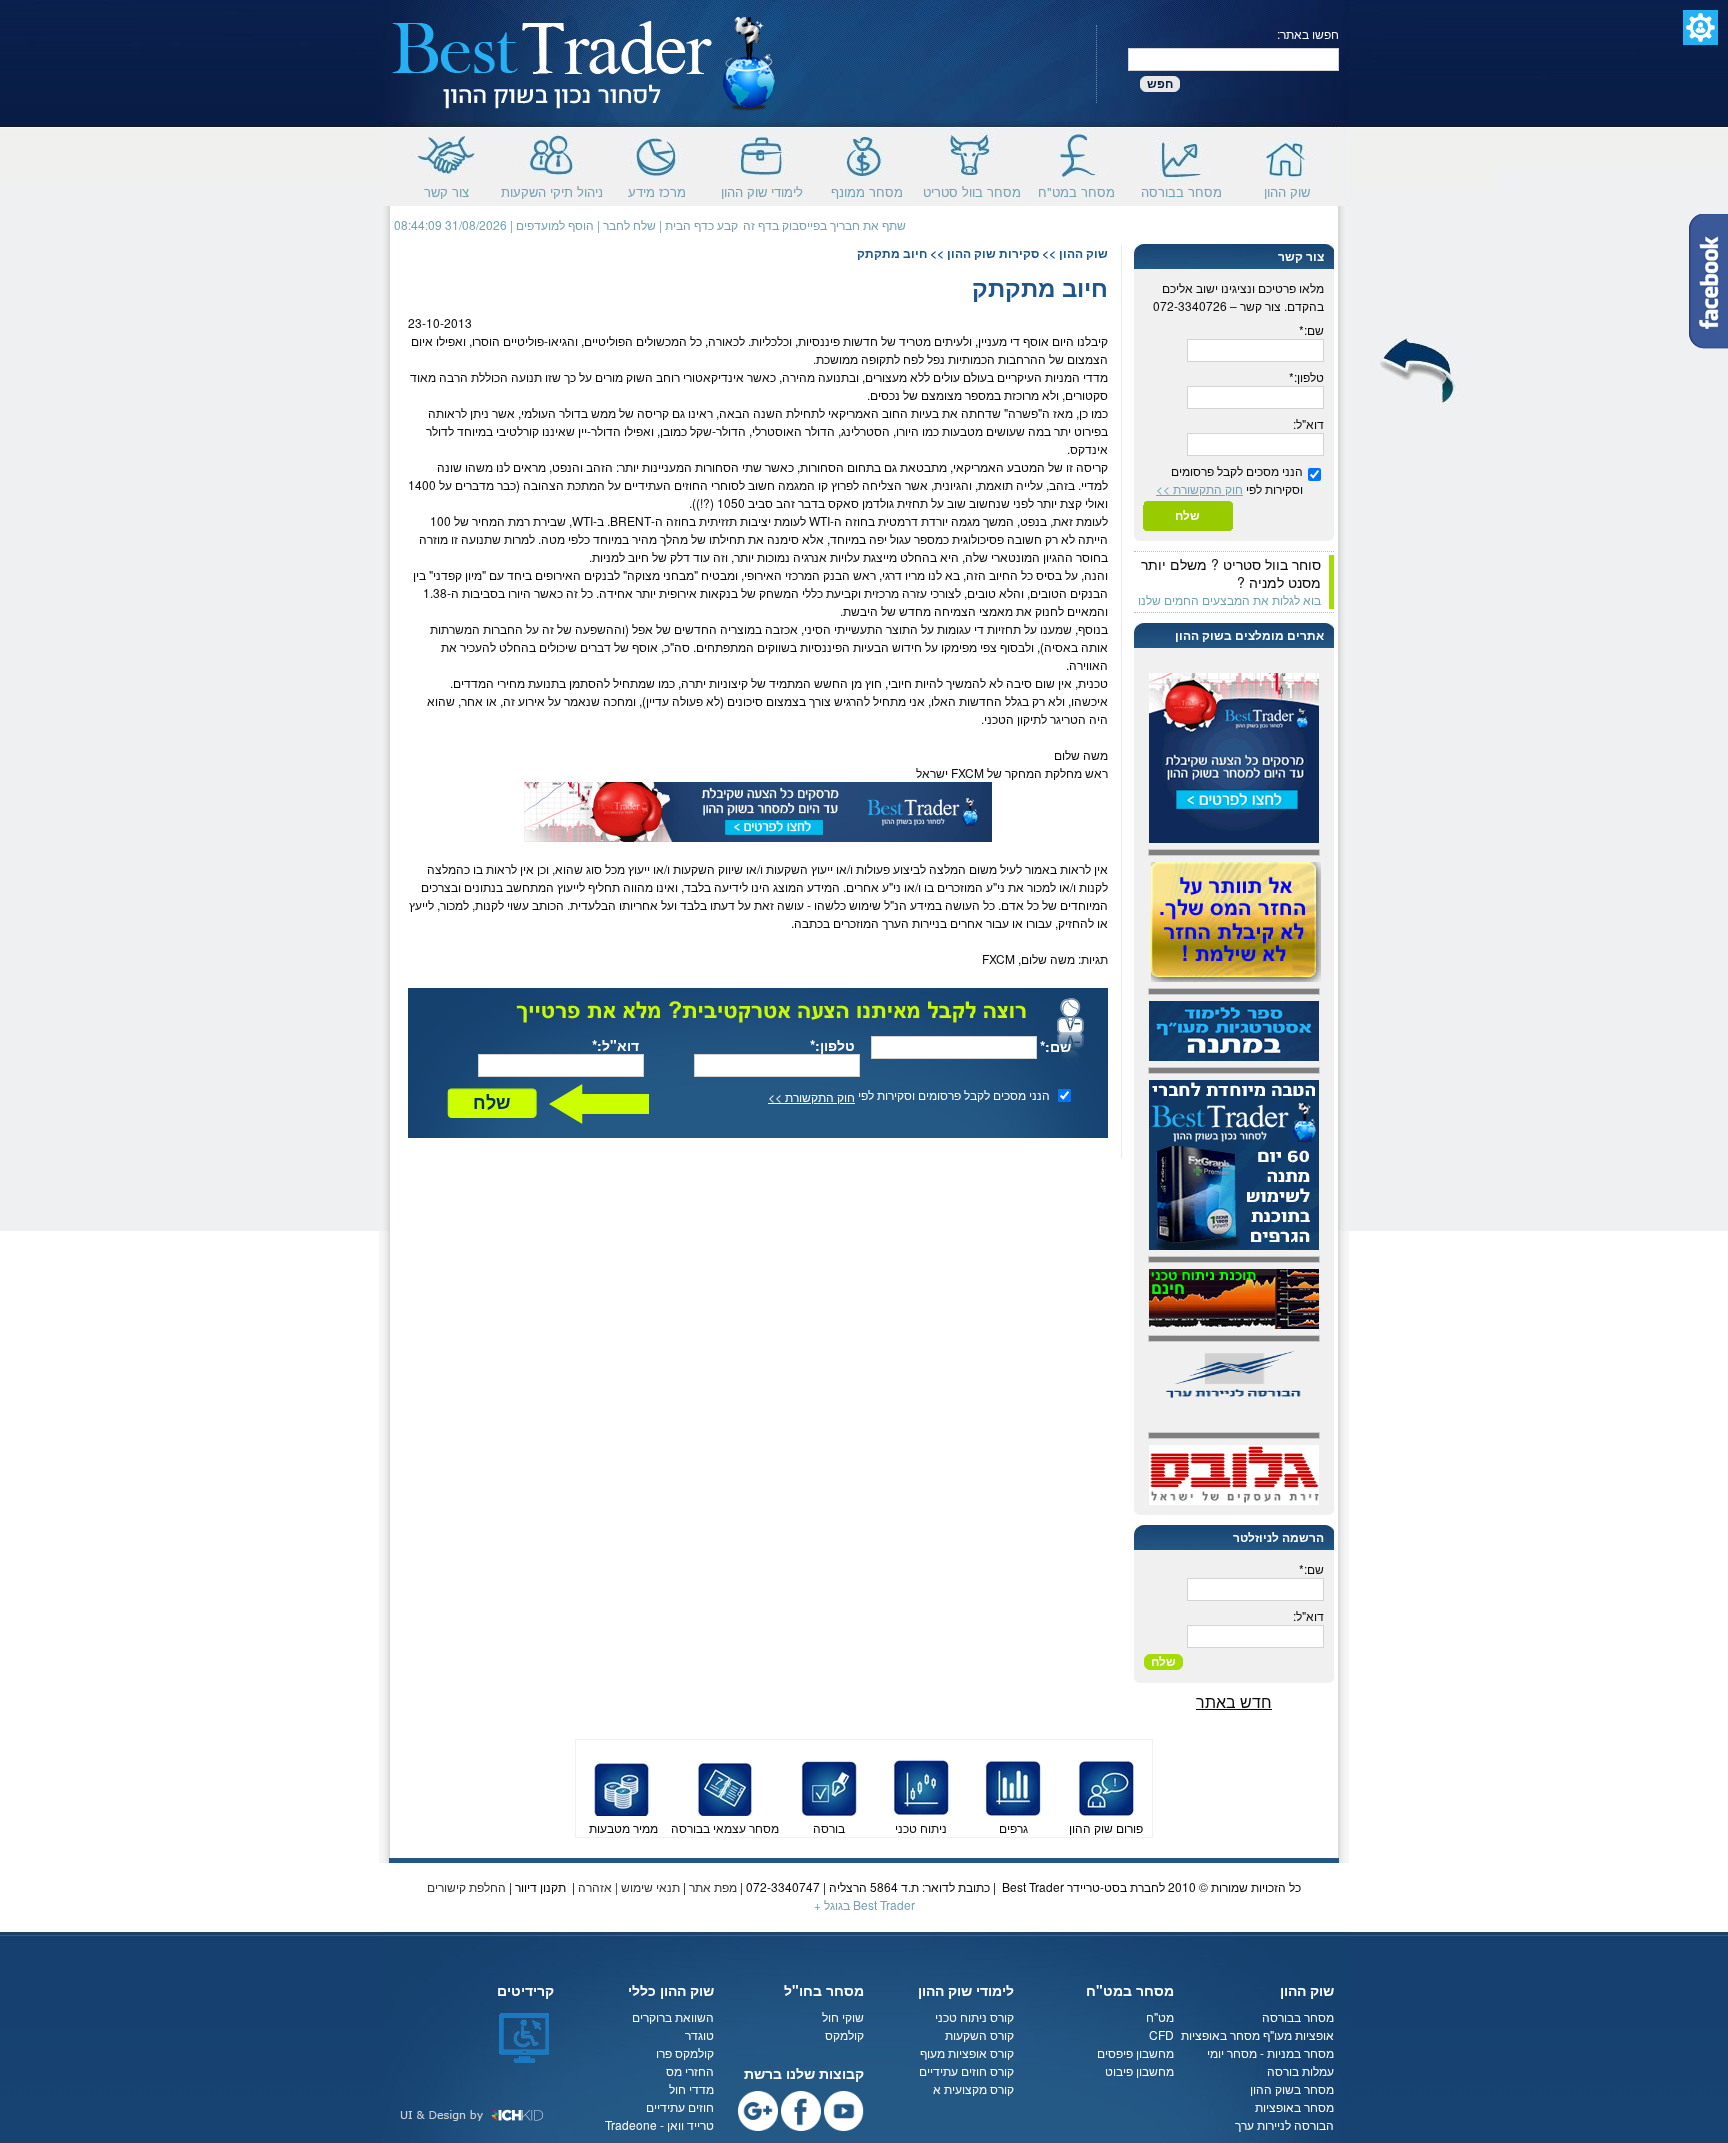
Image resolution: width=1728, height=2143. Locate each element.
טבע (1018, 466)
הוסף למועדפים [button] (555, 224)
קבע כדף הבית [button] (701, 224)
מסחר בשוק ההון (1290, 2088)
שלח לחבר (629, 224)
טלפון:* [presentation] (1306, 376)
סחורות (818, 466)
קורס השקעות (979, 2034)
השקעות (787, 868)
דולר (570, 412)
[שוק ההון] (585, 61)
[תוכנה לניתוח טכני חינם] (1234, 1296)
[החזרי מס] (1236, 919)
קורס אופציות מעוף (967, 2052)
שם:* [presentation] (1311, 329)
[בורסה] (829, 1785)
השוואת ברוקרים (673, 2016)
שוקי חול (843, 2016)
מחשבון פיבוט (1139, 2070)
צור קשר (446, 189)
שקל (701, 430)
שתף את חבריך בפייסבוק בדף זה (824, 224)
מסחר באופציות (1220, 2034)
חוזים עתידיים (680, 2106)
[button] (1700, 27)
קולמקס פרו (685, 2052)
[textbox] (1233, 59)
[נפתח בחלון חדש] (758, 809)
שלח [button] (492, 1103)
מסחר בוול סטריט (972, 189)
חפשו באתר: (1308, 33)
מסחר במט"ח (1076, 189)
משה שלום (1081, 754)
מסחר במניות (1300, 2052)
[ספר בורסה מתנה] (1234, 1028)
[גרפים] (1013, 1785)
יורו (903, 430)
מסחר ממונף (867, 189)
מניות (1058, 376)
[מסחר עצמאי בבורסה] (725, 1785)
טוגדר (699, 2034)
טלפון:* (832, 1045)
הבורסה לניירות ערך (1284, 2124)
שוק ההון (1287, 189)
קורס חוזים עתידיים (966, 2070)
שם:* (1055, 1046)
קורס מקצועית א (973, 2088)
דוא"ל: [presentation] (1308, 423)
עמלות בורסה (1300, 2070)
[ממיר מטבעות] (622, 1785)
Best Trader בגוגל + (864, 1904)
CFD (1161, 2034)
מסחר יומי (1232, 2052)
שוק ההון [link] (1083, 253)
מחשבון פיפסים (1135, 2052)
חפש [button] (1160, 84)
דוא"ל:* (615, 1045)
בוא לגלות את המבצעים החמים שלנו (1229, 599)
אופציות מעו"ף (1298, 2034)
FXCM (967, 772)
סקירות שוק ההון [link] (993, 253)
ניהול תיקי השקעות (552, 189)
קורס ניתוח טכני (974, 2016)
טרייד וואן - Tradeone (659, 2124)
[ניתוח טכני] (921, 1785)
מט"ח (1160, 2016)
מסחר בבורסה (1181, 189)
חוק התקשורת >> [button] (811, 1096)
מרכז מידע (657, 189)
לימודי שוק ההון (762, 189)
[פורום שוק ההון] (1106, 1785)
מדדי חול (691, 2088)
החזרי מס (690, 2070)
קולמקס (844, 2034)
